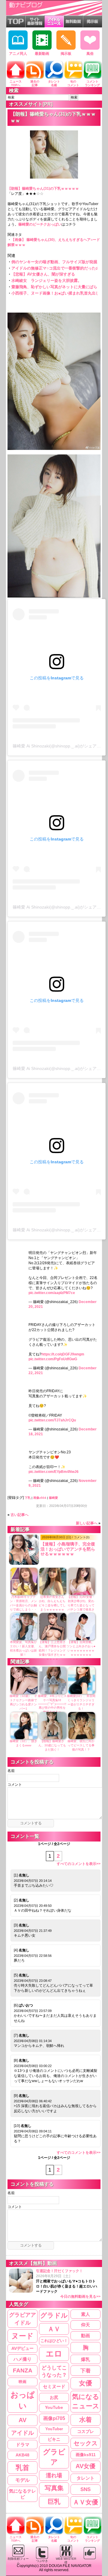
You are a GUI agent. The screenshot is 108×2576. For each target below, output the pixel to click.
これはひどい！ (54, 2341)
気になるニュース (86, 2401)
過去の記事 (35, 83)
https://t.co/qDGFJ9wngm (63, 1354)
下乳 (28, 1498)
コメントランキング (92, 83)
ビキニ (54, 2439)
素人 (85, 2314)
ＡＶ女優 (85, 2502)
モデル (22, 2480)
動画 (85, 2336)
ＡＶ (54, 2329)
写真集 (54, 2488)
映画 (22, 2382)
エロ (54, 2354)
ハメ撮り (22, 2359)
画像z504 (40, 1498)
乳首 (22, 2468)
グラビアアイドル (22, 2319)
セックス (85, 2443)
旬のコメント (73, 83)
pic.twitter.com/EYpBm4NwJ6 (54, 1472)
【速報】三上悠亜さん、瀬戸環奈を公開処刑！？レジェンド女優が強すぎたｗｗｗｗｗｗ (52, 1650)
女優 (85, 2383)
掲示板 (66, 54)
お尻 (54, 2397)
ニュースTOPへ (16, 83)
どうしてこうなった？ (54, 2371)
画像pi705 (54, 2418)
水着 (85, 2420)
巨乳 (54, 2502)
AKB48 (22, 2455)
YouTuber (54, 2429)
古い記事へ (19, 1515)
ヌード (22, 2336)
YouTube (54, 2408)
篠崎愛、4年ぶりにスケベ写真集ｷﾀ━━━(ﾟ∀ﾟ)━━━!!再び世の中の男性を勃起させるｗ (52, 1704)
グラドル (54, 2316)
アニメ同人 (18, 54)
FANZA (23, 2370)
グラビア (54, 2457)
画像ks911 (86, 2455)
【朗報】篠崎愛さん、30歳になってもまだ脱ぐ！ (52, 1745)
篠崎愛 (53, 1498)
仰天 (85, 2325)
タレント (85, 2478)
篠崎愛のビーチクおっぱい (40, 224)
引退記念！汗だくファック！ (68, 2284)
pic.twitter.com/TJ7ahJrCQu (52, 1420)
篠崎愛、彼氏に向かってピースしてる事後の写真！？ (81, 1745)
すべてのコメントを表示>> (79, 1864)
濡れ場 (54, 2475)
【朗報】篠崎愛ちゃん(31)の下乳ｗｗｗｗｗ (43, 189)
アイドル (22, 2433)
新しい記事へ (87, 1523)
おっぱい (23, 2400)
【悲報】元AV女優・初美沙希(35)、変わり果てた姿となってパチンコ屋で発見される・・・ (81, 1605)
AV (22, 2420)
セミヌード (54, 2386)
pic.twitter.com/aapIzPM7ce (52, 1293)
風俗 (90, 54)
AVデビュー (22, 2348)
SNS (85, 2489)
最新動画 (42, 54)
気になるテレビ (22, 2494)
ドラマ (23, 2445)
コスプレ (85, 2431)
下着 (85, 2371)
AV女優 (85, 2466)
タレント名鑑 (54, 83)
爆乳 (85, 2359)
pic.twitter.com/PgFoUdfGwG (53, 1359)
